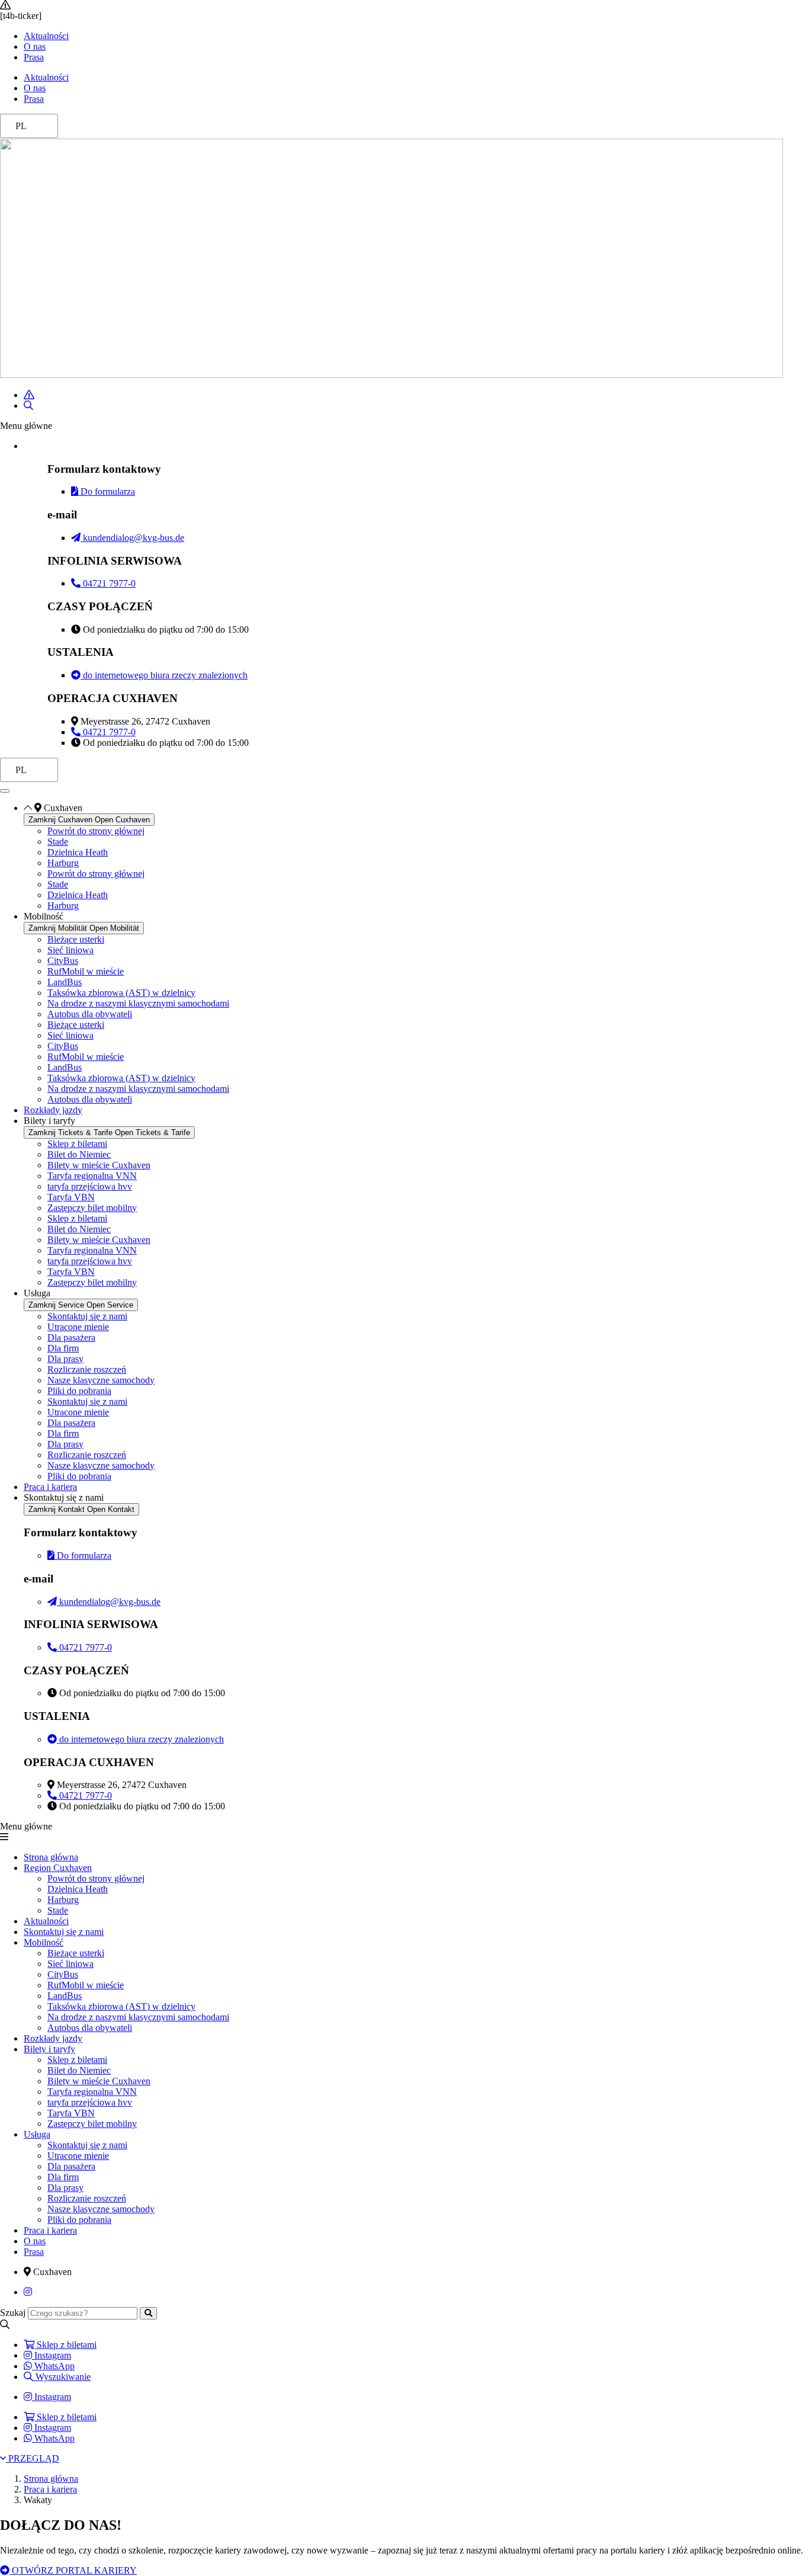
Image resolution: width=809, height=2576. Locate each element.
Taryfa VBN (71, 1197)
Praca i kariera (50, 2230)
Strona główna (51, 1857)
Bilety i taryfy (49, 2049)
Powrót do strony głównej (96, 831)
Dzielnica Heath (78, 852)
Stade (58, 842)
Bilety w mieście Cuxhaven (99, 1165)
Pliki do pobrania (79, 1391)
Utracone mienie (78, 1327)
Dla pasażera (71, 1337)
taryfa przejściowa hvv (90, 1186)
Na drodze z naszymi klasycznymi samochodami (138, 1003)
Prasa (34, 57)
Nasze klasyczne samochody (101, 1380)
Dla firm (63, 1348)
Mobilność (44, 1942)
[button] (404, 426)
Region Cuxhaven (58, 1868)
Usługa (37, 2134)
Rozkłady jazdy (53, 2038)
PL (21, 126)
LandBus (65, 982)
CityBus (63, 961)
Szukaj (13, 2313)
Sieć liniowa (70, 950)
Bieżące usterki (76, 939)
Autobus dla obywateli (90, 1014)
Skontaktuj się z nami (87, 1316)
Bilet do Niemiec (79, 1154)
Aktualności (46, 36)
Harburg (63, 863)
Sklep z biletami (77, 1144)
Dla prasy (65, 1359)
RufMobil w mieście (86, 971)
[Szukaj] (148, 2313)
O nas (35, 47)
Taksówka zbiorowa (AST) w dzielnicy (121, 993)
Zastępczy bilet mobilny (92, 1208)
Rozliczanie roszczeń (87, 1369)
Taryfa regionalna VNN (92, 1176)
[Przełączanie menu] (5, 791)
